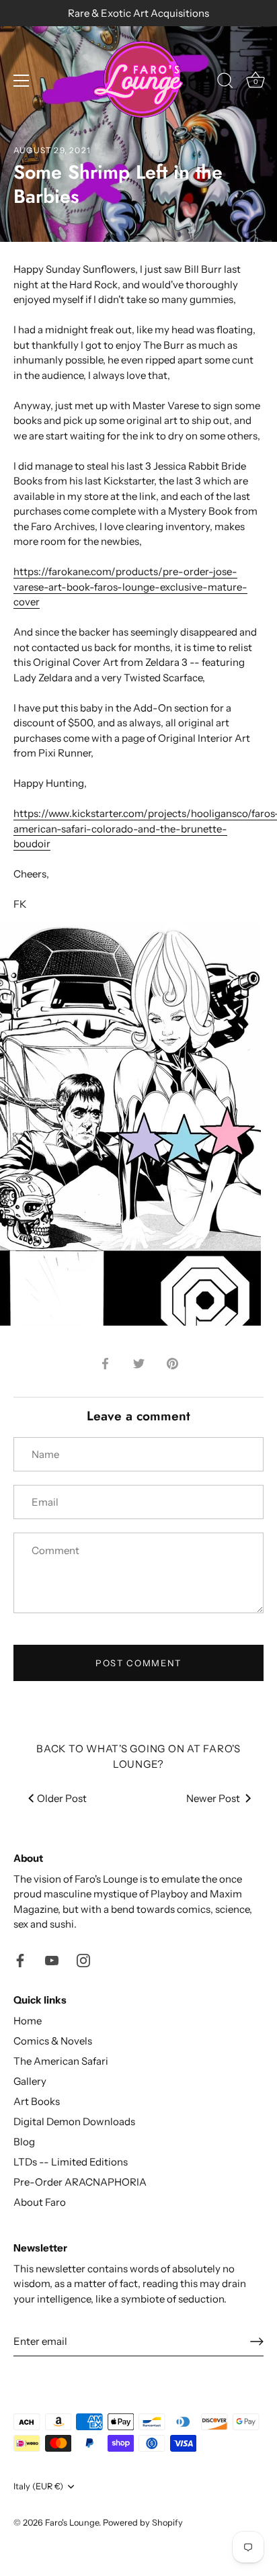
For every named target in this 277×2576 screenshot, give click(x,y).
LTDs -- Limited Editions (71, 2162)
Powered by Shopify (143, 2523)
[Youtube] (52, 1960)
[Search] (225, 83)
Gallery (30, 2081)
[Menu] (22, 81)
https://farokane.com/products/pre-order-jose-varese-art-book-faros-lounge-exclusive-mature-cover (130, 587)
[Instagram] (83, 1960)
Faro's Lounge (72, 2523)
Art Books (37, 2101)
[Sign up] (257, 2342)
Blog (24, 2142)
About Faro (40, 2202)
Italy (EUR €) (38, 2486)
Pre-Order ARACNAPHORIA (80, 2182)
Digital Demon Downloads (74, 2121)
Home (28, 2021)
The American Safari (61, 2061)
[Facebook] (20, 1960)
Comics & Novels (53, 2041)
